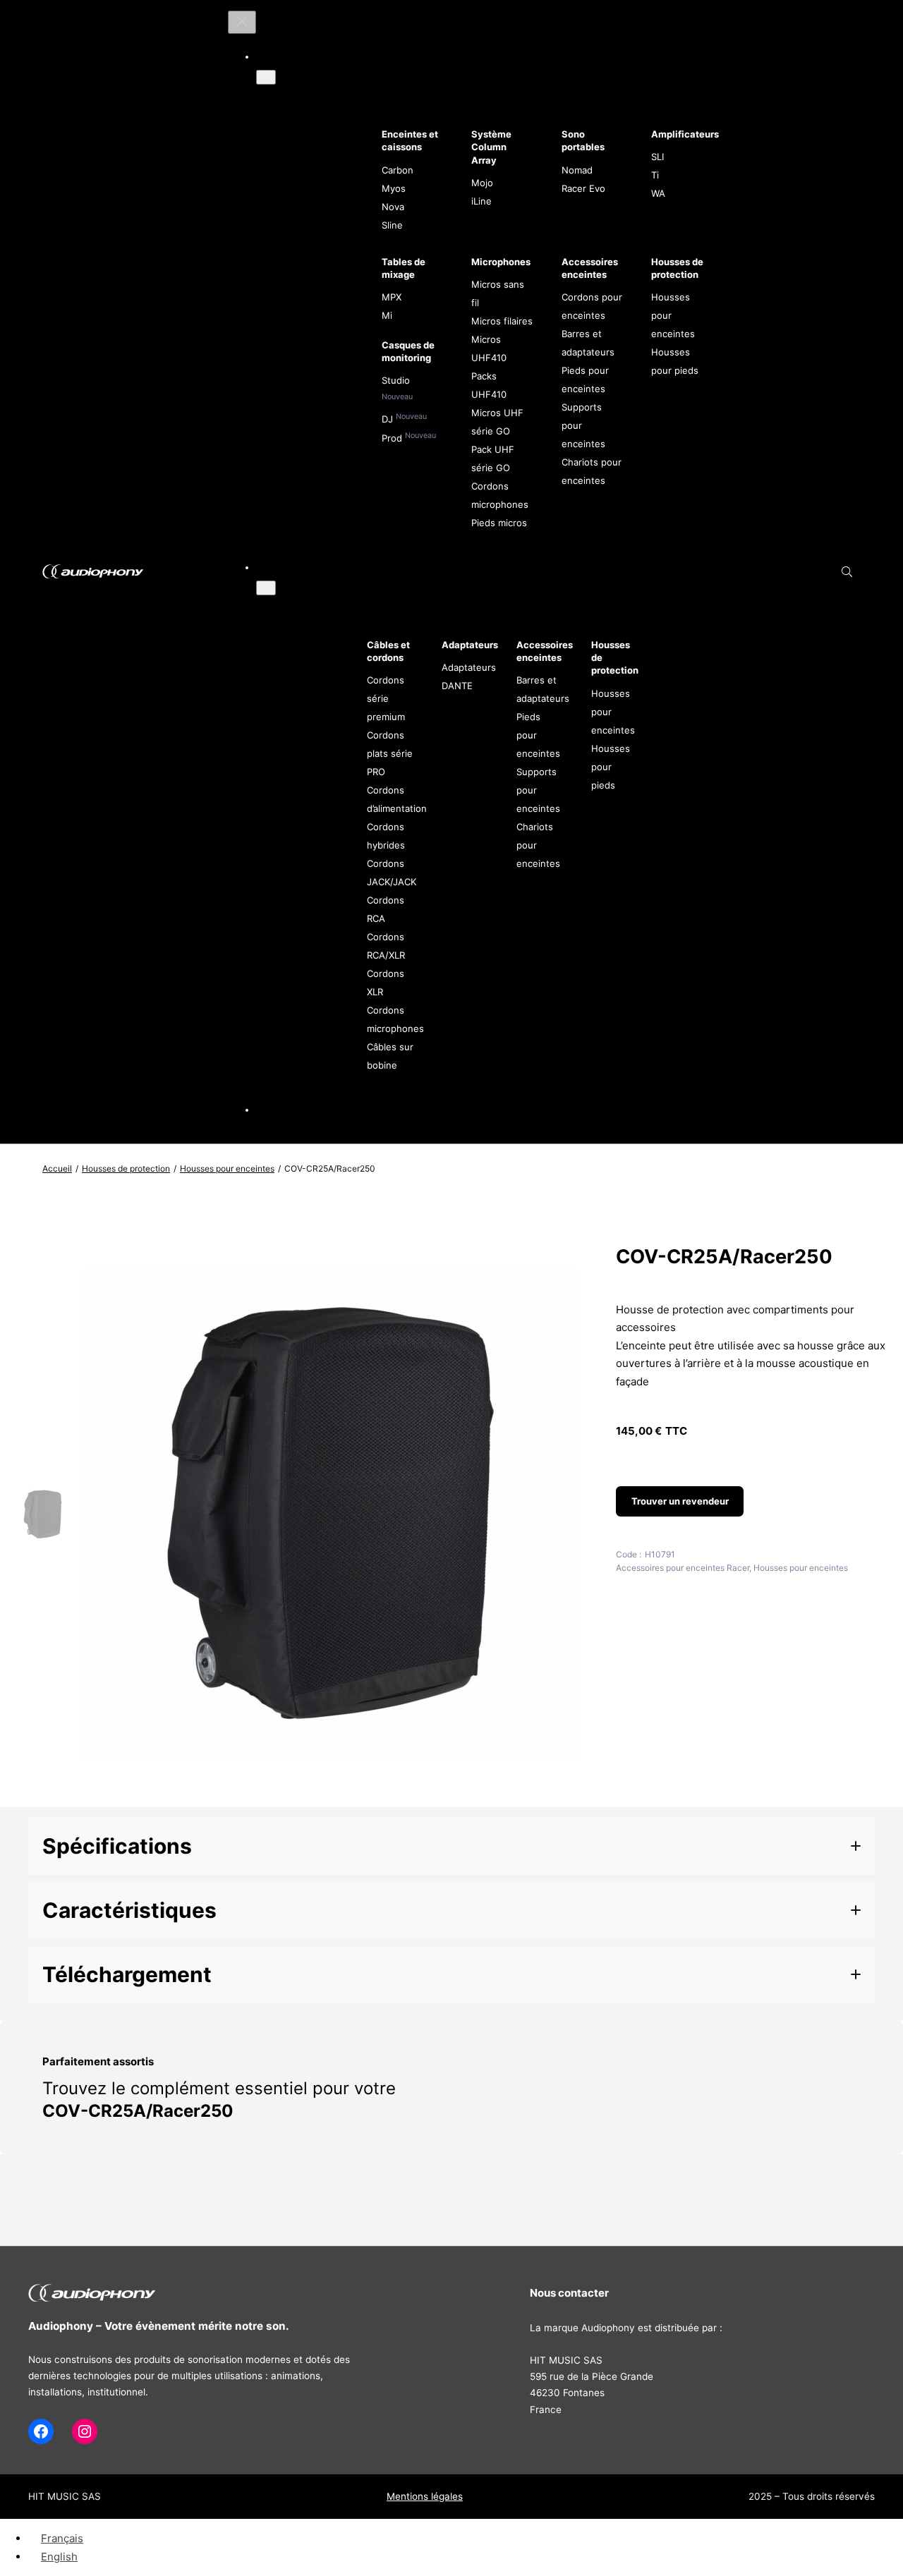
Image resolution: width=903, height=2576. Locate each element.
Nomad (577, 170)
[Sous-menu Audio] (266, 77)
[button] (451, 1846)
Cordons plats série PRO (390, 753)
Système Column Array (491, 147)
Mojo (482, 183)
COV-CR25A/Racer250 (138, 2111)
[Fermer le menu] (242, 22)
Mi (387, 315)
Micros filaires (502, 321)
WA (658, 193)
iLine (481, 201)
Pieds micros (499, 523)
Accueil (57, 1168)
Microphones (501, 262)
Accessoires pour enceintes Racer (683, 1568)
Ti (655, 175)
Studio (396, 380)
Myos (394, 188)
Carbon (398, 170)
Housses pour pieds (611, 767)
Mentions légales (425, 2496)
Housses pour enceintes (227, 1168)
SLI (657, 157)
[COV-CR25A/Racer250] (330, 1793)
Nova (393, 207)
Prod (393, 438)
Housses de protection (126, 1168)
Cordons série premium (386, 698)
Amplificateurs (685, 134)
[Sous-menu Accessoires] (266, 588)
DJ (389, 419)
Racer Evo (583, 188)
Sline (392, 225)
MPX (392, 297)
